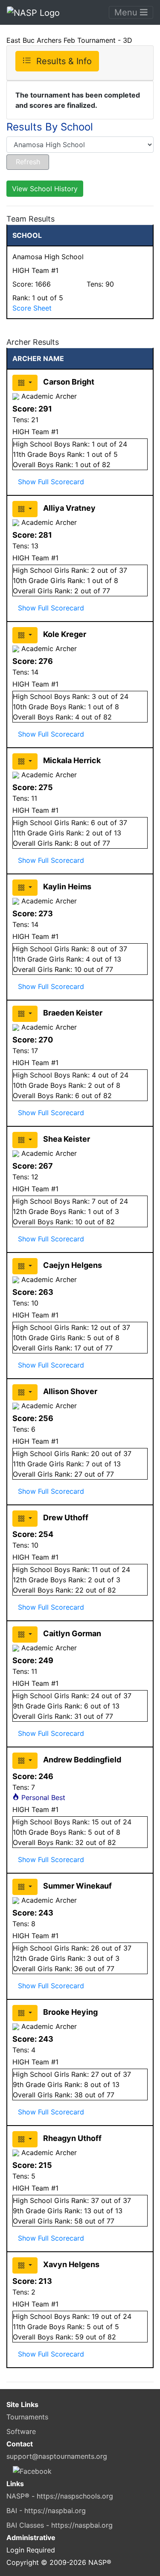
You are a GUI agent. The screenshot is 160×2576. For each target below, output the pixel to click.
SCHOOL (27, 235)
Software (21, 2431)
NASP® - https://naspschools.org (60, 2496)
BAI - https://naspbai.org (46, 2511)
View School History (45, 189)
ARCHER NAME (38, 358)
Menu (127, 12)
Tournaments (27, 2417)
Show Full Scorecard (51, 482)
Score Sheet (32, 308)
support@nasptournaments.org (57, 2456)
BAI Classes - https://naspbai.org (60, 2525)
